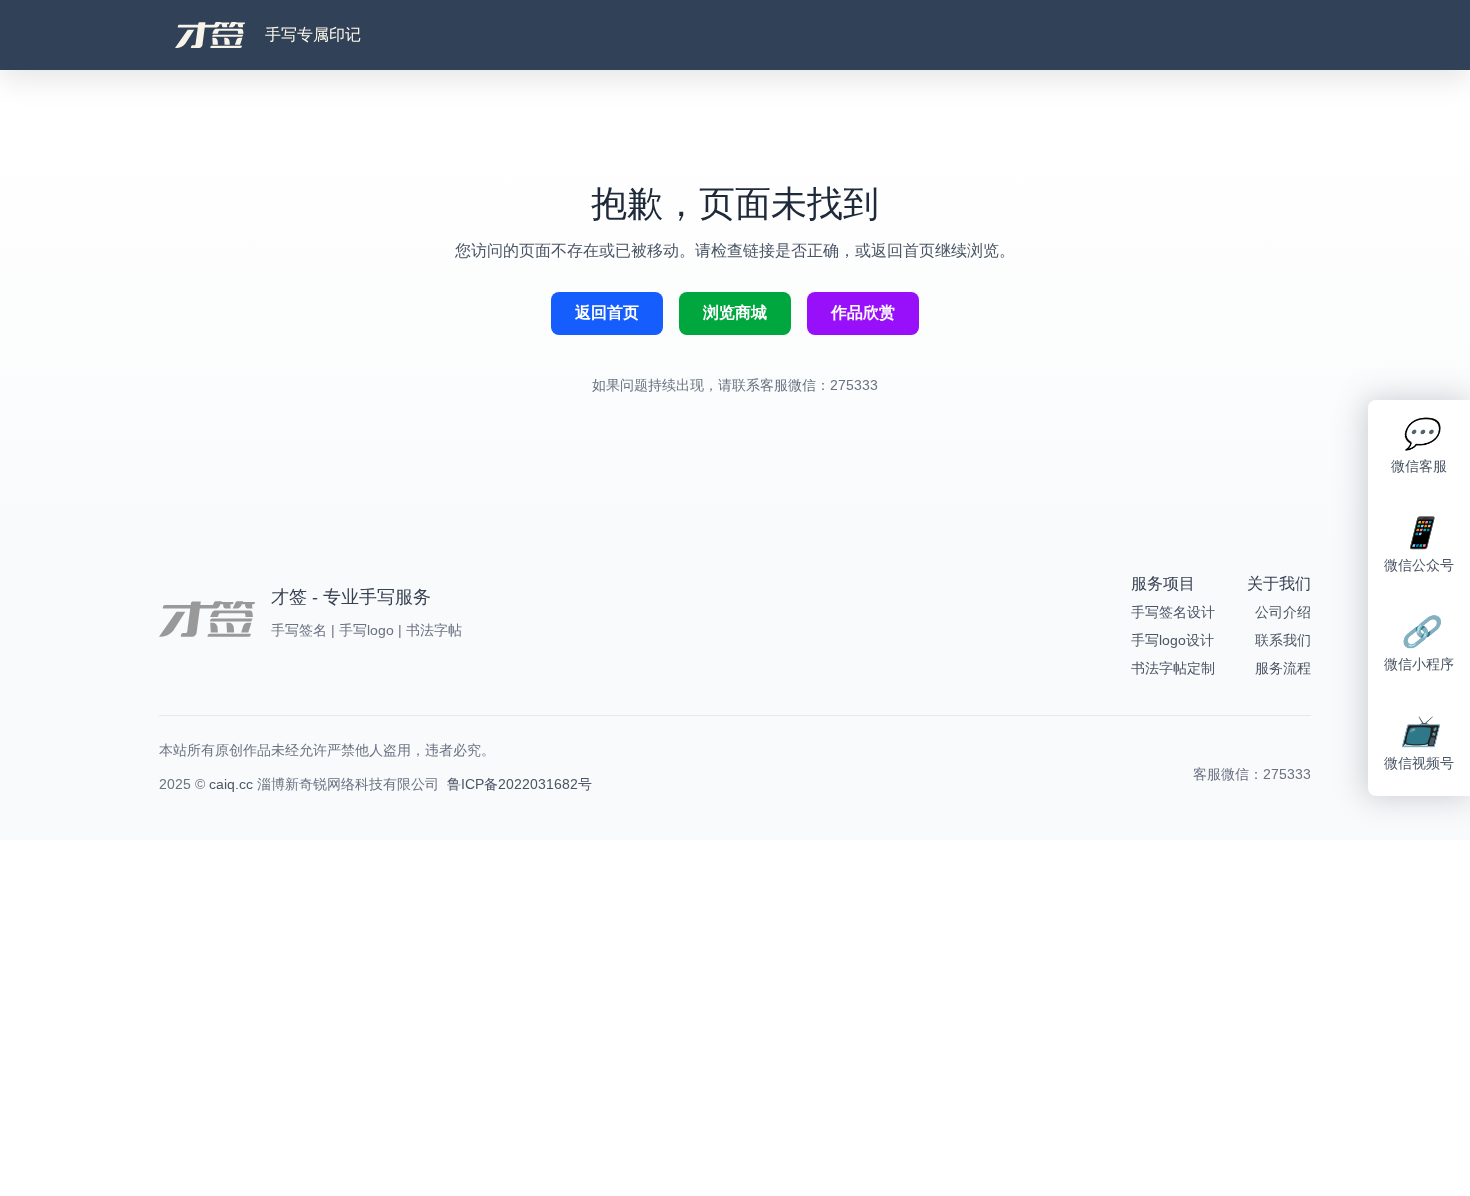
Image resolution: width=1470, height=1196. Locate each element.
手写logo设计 (1172, 640)
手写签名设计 (1173, 612)
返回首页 (607, 312)
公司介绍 (1283, 612)
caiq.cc (231, 784)
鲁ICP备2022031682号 (519, 784)
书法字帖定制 (1173, 668)
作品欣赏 (863, 312)
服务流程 (1283, 668)
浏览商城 (735, 312)
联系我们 (1283, 640)
